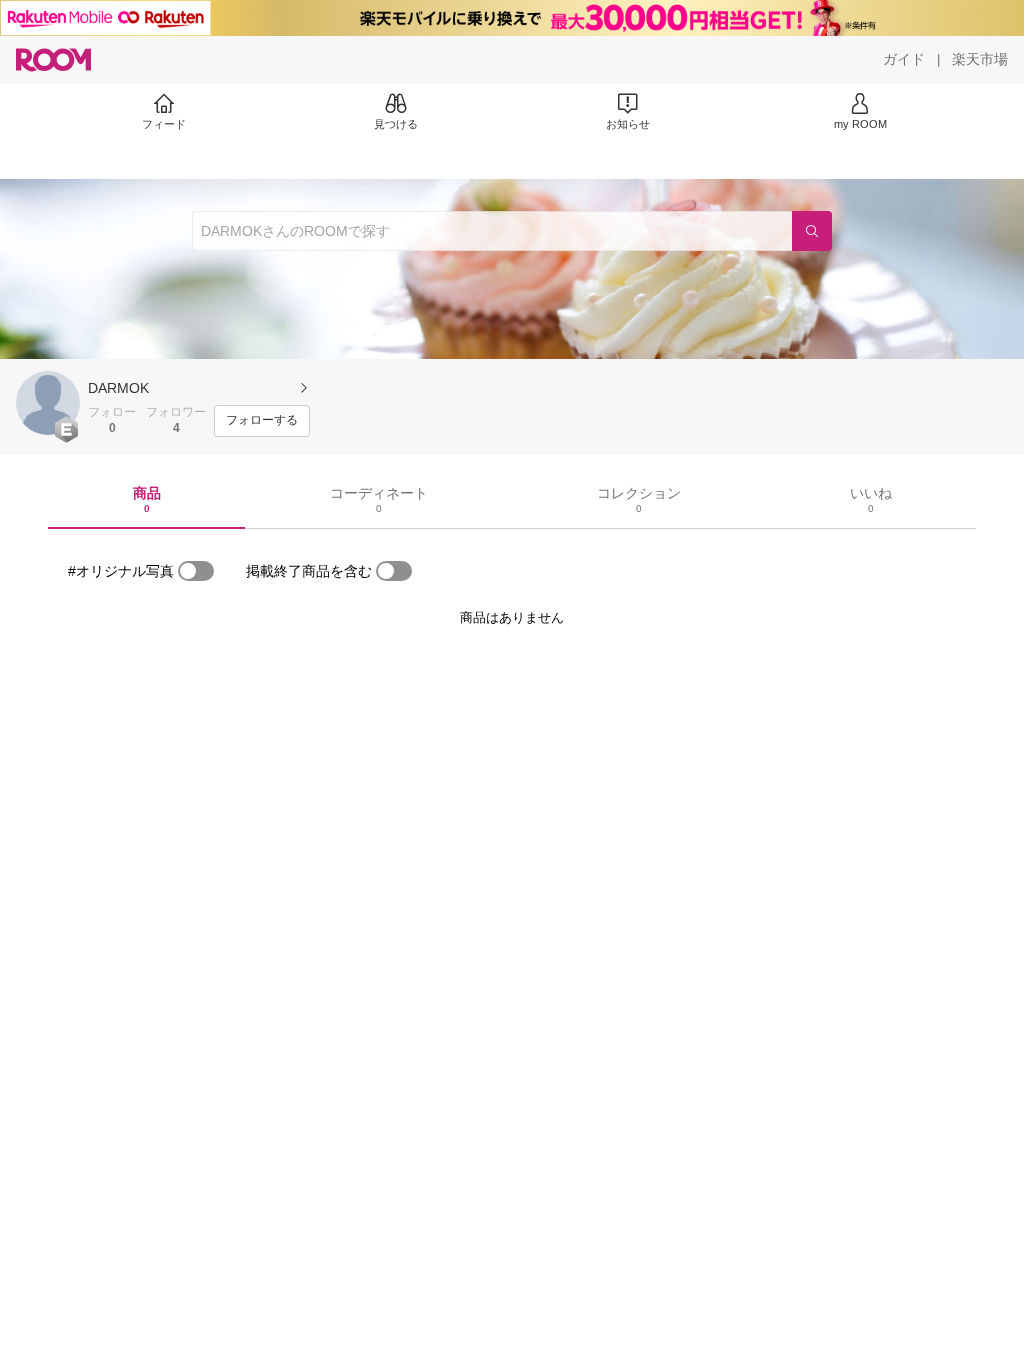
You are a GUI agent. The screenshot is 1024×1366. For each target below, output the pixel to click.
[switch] (196, 571)
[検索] (812, 231)
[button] (48, 403)
